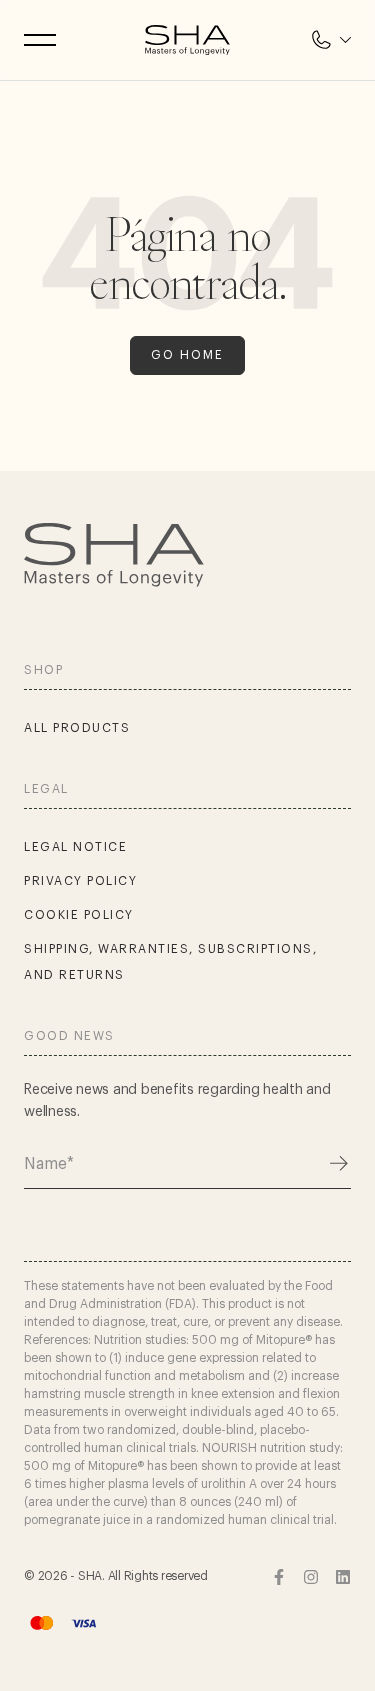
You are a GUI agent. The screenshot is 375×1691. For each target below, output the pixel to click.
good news (69, 1036)
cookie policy (79, 915)
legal (46, 789)
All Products (77, 728)
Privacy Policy (80, 881)
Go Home (187, 355)
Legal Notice (75, 847)
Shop (43, 670)
